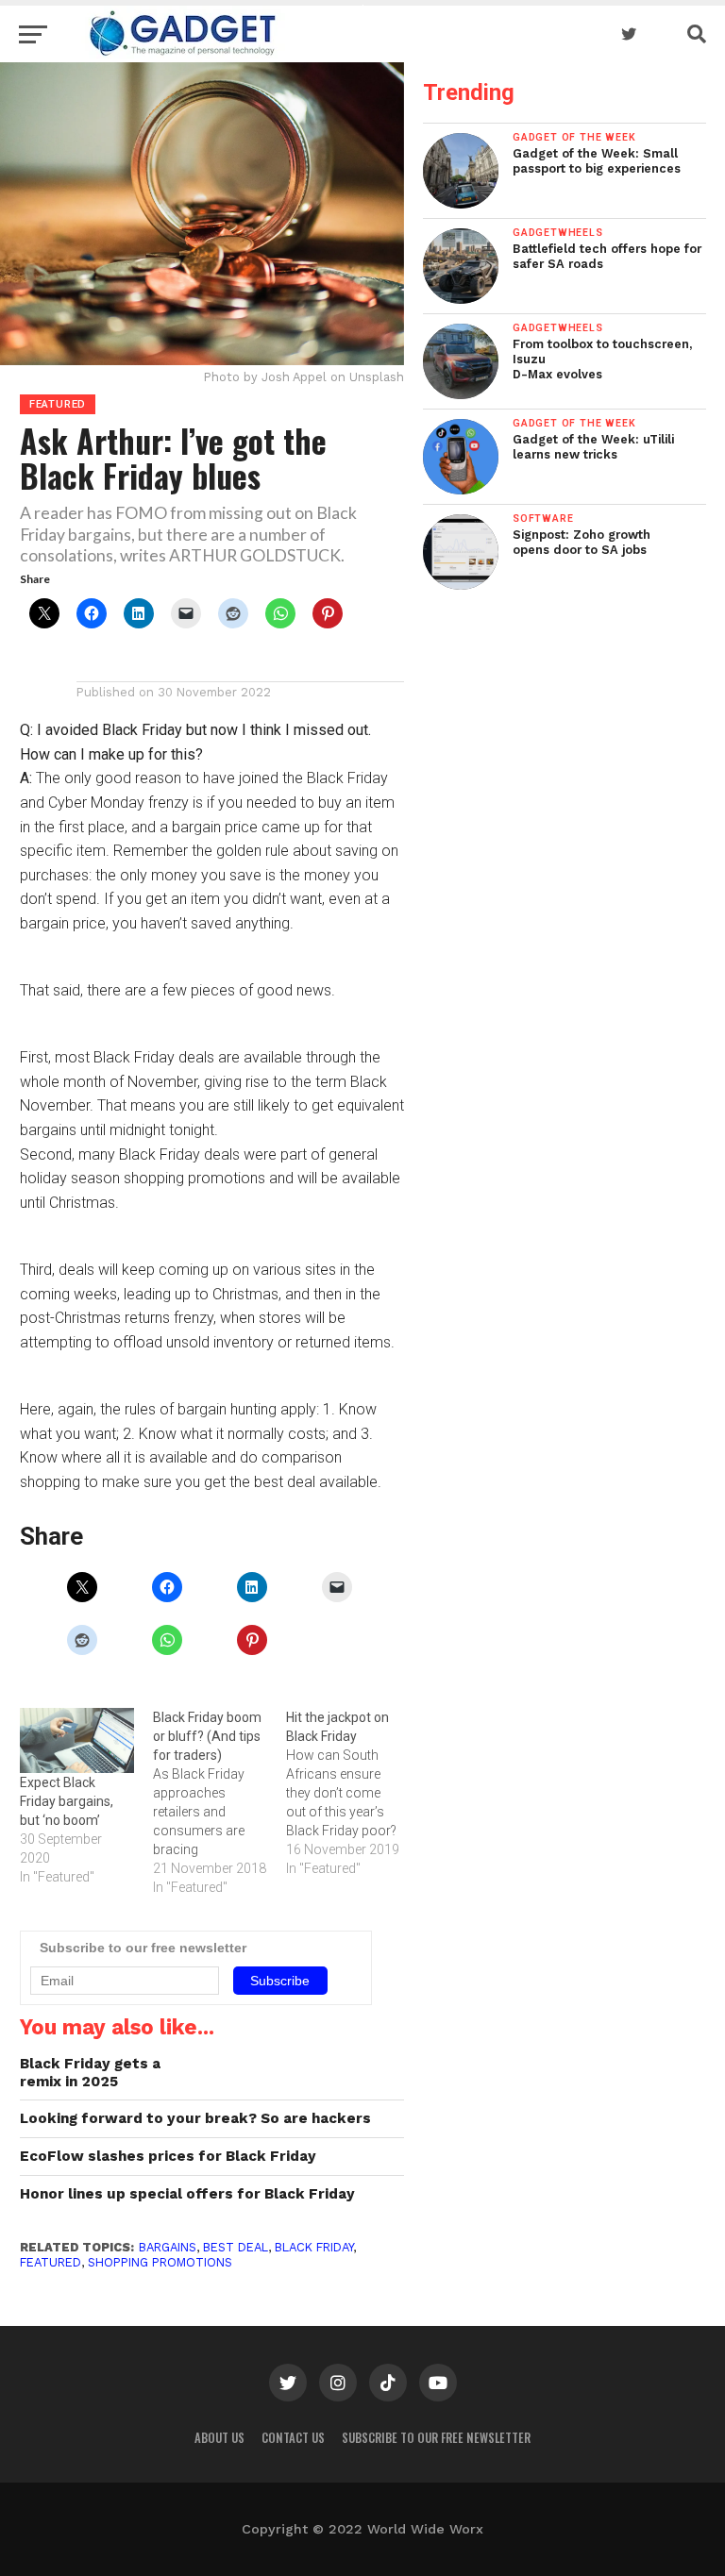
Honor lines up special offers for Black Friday (187, 2194)
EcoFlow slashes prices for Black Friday (168, 2156)
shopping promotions (160, 2262)
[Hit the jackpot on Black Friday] (353, 1793)
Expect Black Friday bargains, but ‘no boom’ (67, 1801)
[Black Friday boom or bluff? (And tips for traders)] (219, 1802)
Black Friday (314, 2247)
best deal (236, 2247)
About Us (219, 2438)
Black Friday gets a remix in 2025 (90, 2073)
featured (51, 2262)
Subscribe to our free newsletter (436, 2438)
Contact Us (293, 2438)
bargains (168, 2247)
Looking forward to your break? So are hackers (195, 2118)
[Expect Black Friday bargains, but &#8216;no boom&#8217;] (77, 1740)
